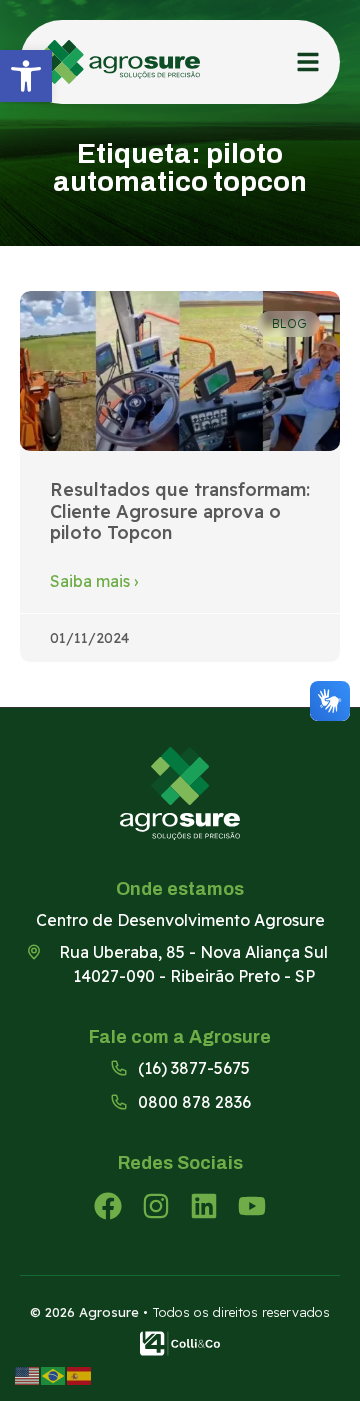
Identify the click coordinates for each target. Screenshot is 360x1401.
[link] (26, 76)
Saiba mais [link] (94, 581)
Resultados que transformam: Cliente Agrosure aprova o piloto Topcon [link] (180, 511)
